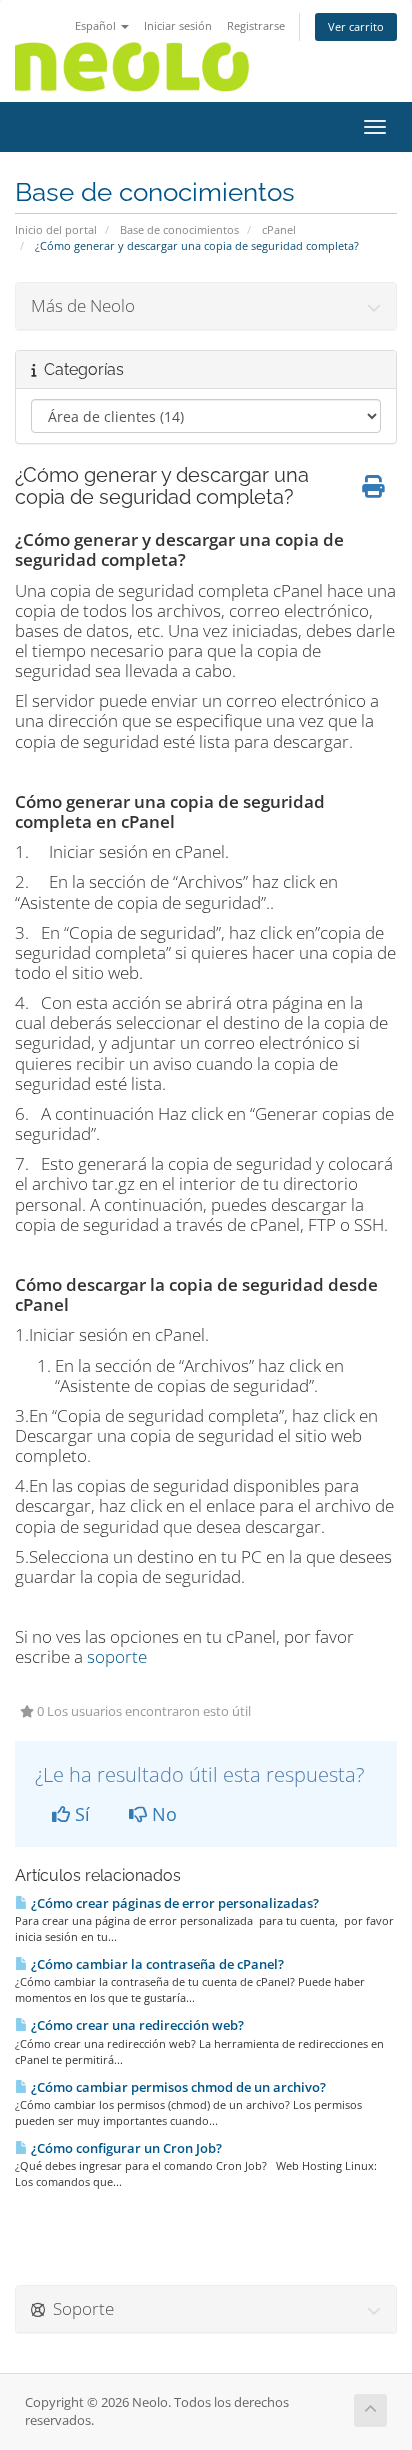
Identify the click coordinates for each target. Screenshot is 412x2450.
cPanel (279, 229)
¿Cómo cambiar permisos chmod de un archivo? (177, 2087)
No (162, 1814)
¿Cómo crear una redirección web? (136, 2025)
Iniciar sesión (178, 25)
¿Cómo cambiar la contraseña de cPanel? (156, 1964)
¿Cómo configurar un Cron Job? (125, 2148)
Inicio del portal (56, 229)
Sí (80, 1814)
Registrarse (256, 25)
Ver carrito (356, 26)
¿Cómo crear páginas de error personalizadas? (173, 1903)
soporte (117, 1656)
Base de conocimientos (179, 229)
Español (97, 25)
